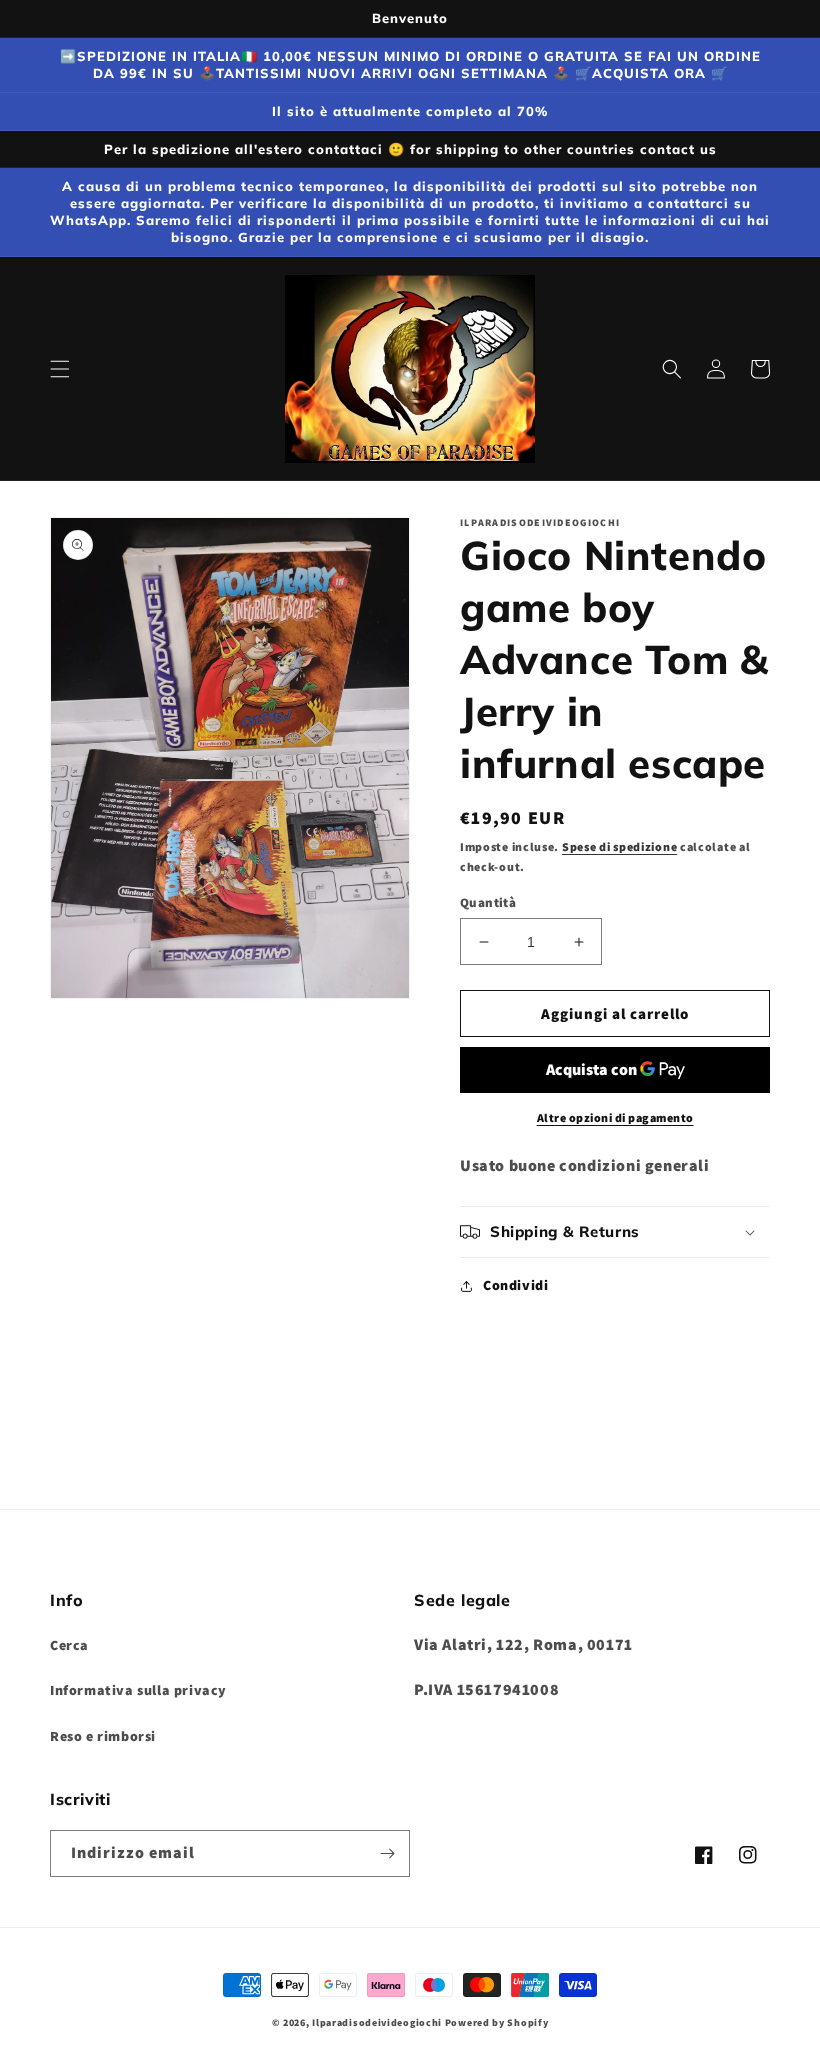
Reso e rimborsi (103, 1736)
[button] (60, 369)
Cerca (69, 1645)
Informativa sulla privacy (138, 1690)
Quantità (488, 902)
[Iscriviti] (387, 1853)
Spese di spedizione (619, 846)
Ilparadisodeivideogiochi (377, 2022)
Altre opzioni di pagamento (615, 1117)
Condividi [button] (515, 1285)
